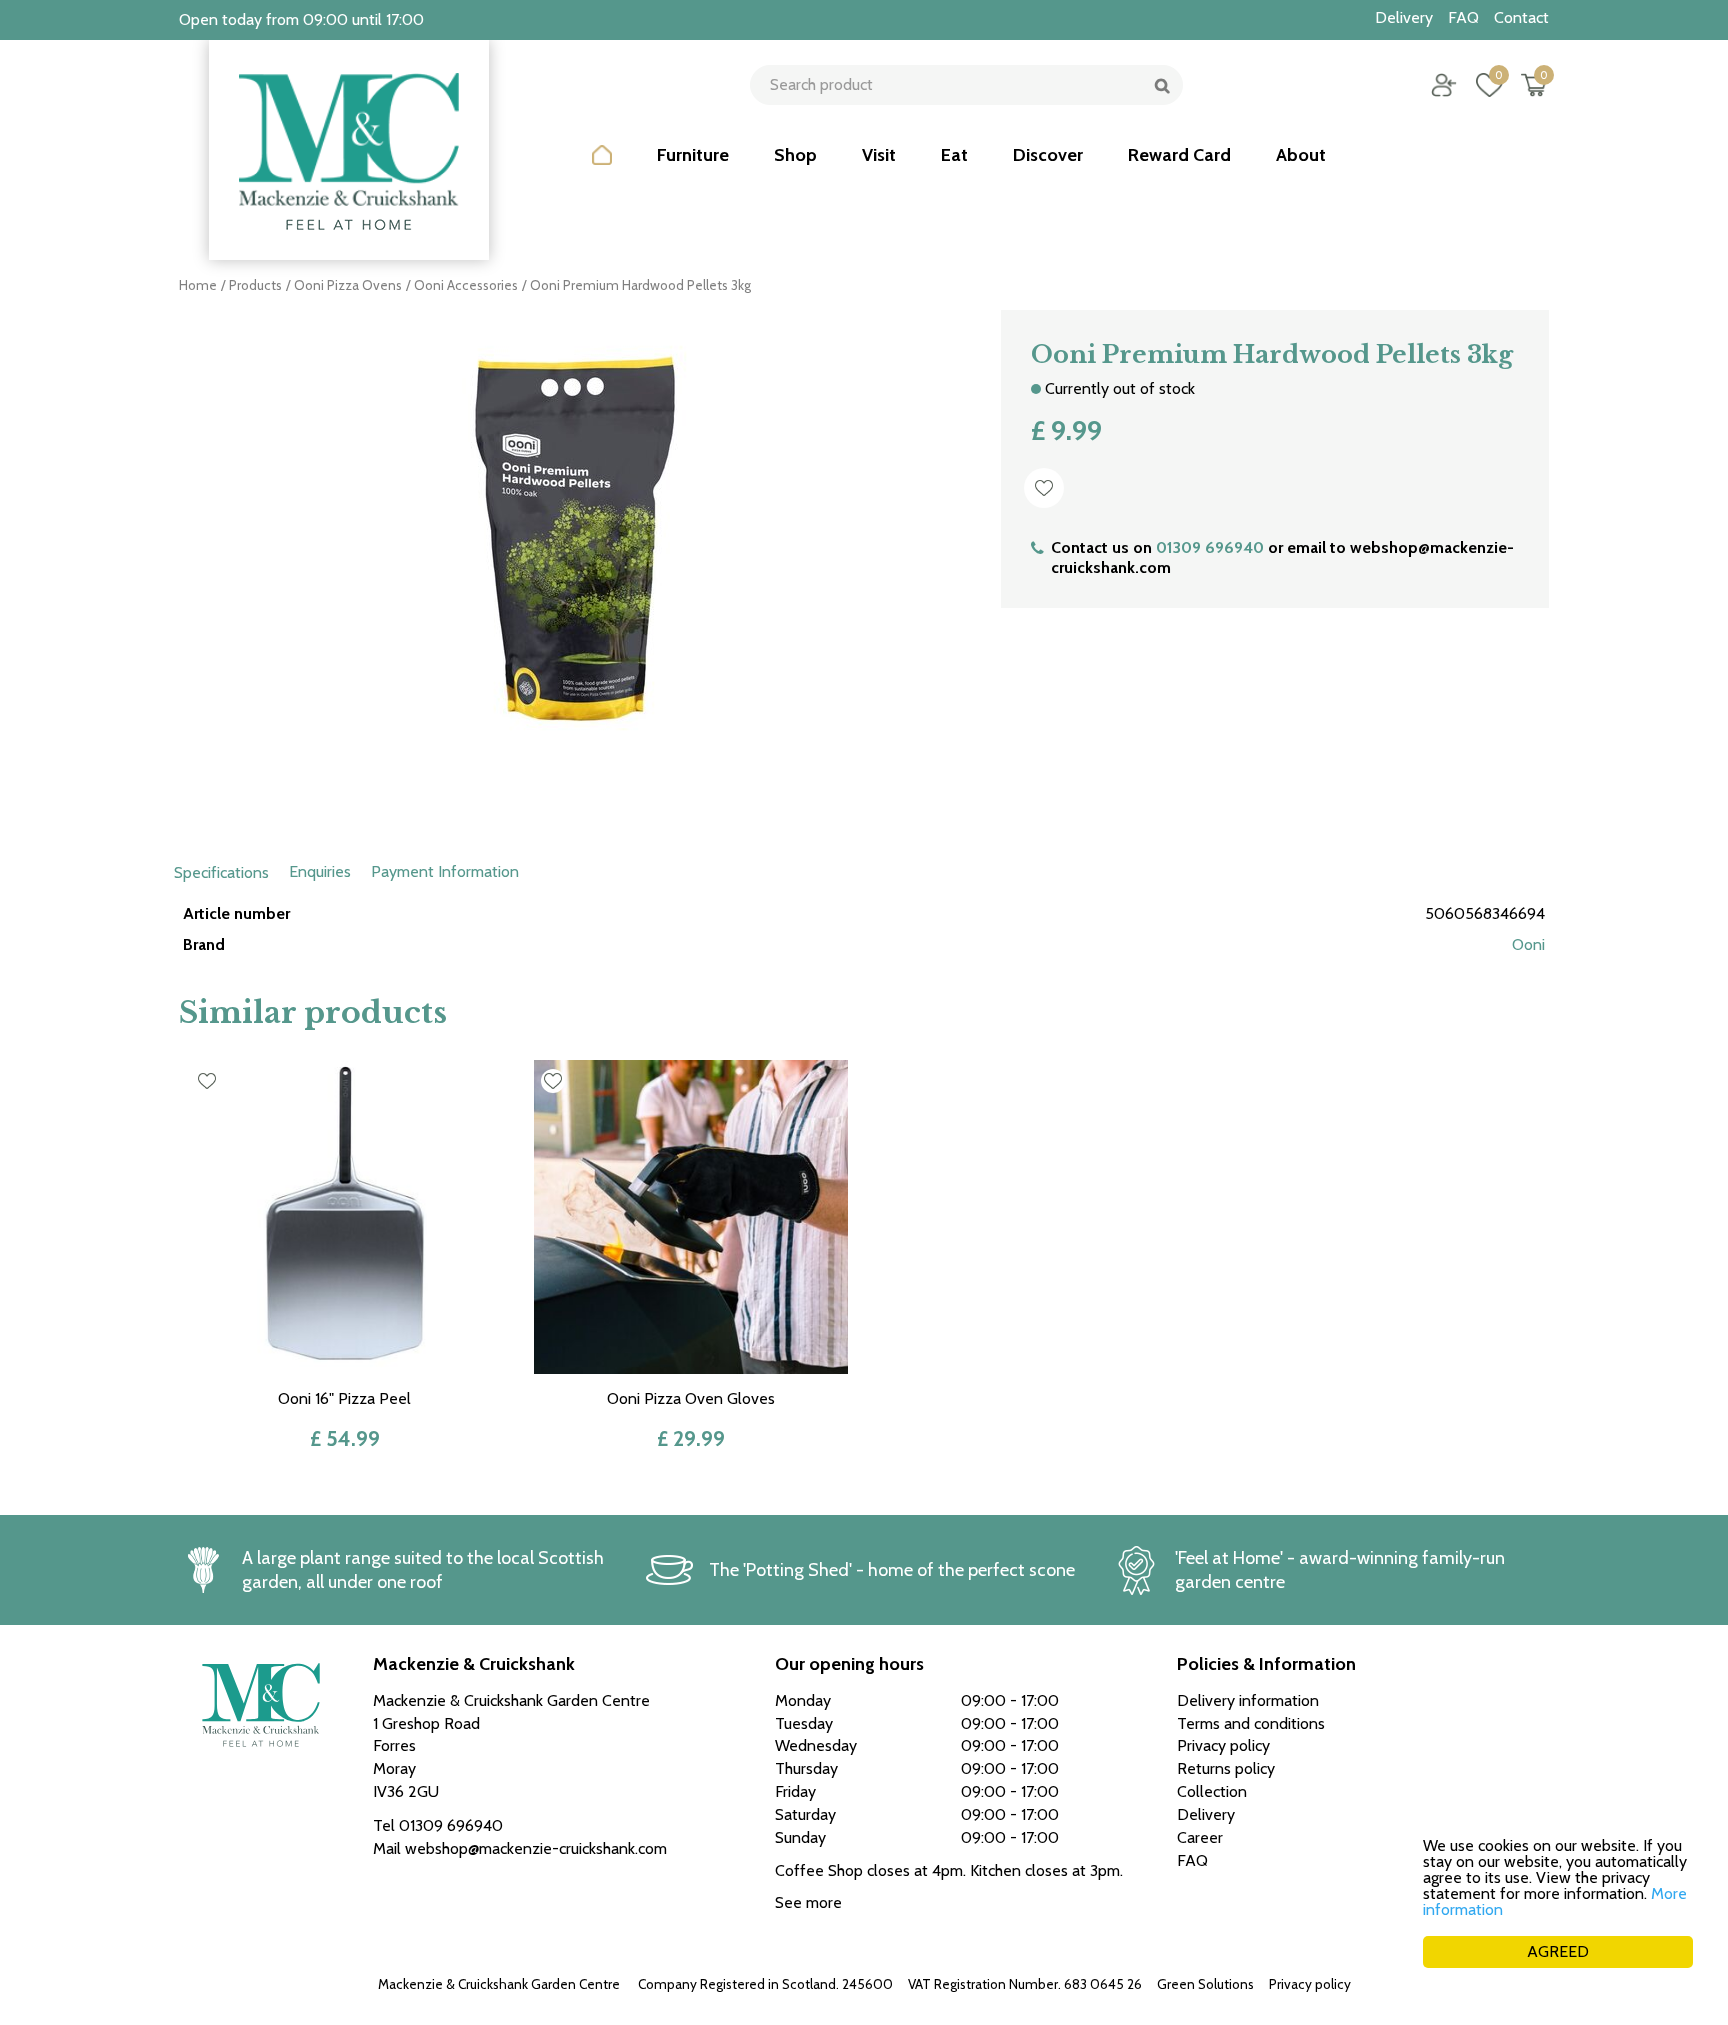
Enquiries (320, 871)
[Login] (1444, 85)
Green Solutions (1205, 1984)
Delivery (1206, 1814)
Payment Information (445, 871)
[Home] (602, 170)
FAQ (1192, 1860)
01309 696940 (1210, 547)
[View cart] (1534, 85)
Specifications (221, 872)
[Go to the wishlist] (1481, 85)
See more (808, 1902)
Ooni (1528, 944)
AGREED (1558, 1951)
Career (1200, 1837)
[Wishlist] (1489, 85)
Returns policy (1226, 1768)
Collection (1212, 1791)
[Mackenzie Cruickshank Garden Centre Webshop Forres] (349, 150)
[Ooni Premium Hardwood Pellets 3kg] (575, 560)
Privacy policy (1310, 1984)
